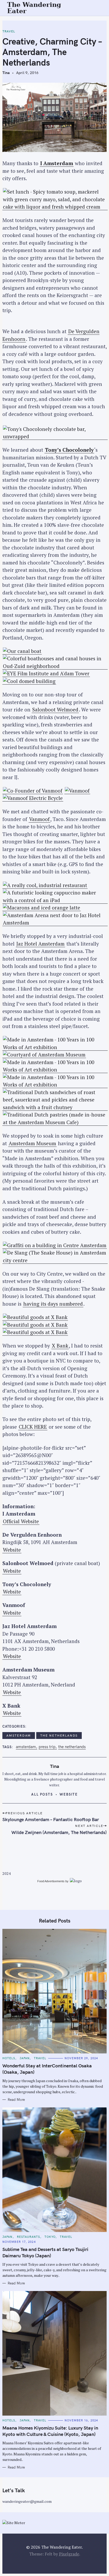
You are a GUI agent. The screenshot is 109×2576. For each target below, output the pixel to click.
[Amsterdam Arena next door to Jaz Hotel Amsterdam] (55, 923)
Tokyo (50, 2237)
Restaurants (29, 2237)
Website (12, 1550)
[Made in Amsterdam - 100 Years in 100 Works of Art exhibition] (55, 1047)
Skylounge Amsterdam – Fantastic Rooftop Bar (51, 1819)
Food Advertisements (51, 1881)
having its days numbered (53, 1304)
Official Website (21, 1521)
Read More (16, 2100)
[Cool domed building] (29, 681)
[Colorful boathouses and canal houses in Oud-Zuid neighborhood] (55, 666)
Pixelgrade (69, 2554)
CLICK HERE (33, 1427)
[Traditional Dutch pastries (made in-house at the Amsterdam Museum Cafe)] (55, 1122)
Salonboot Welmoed (55, 709)
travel (9, 31)
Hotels (9, 2058)
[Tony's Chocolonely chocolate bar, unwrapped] (55, 436)
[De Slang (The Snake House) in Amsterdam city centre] (55, 1260)
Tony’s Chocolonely (69, 450)
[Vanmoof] (77, 791)
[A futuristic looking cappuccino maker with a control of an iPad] (55, 900)
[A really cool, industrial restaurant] (45, 885)
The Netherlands (59, 1735)
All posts (42, 1794)
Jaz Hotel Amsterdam (40, 944)
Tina (6, 73)
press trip (47, 1747)
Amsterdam (19, 1735)
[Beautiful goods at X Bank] (35, 1317)
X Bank (60, 1346)
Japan (25, 2058)
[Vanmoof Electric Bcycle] (33, 798)
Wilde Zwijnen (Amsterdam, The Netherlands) (59, 1832)
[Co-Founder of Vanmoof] (33, 791)
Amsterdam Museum (32, 1143)
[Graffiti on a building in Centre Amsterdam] (55, 1245)
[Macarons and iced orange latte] (42, 908)
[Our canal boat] (22, 651)
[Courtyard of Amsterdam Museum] (44, 1055)
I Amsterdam (57, 163)
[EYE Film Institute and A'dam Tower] (46, 674)
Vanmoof (39, 819)
